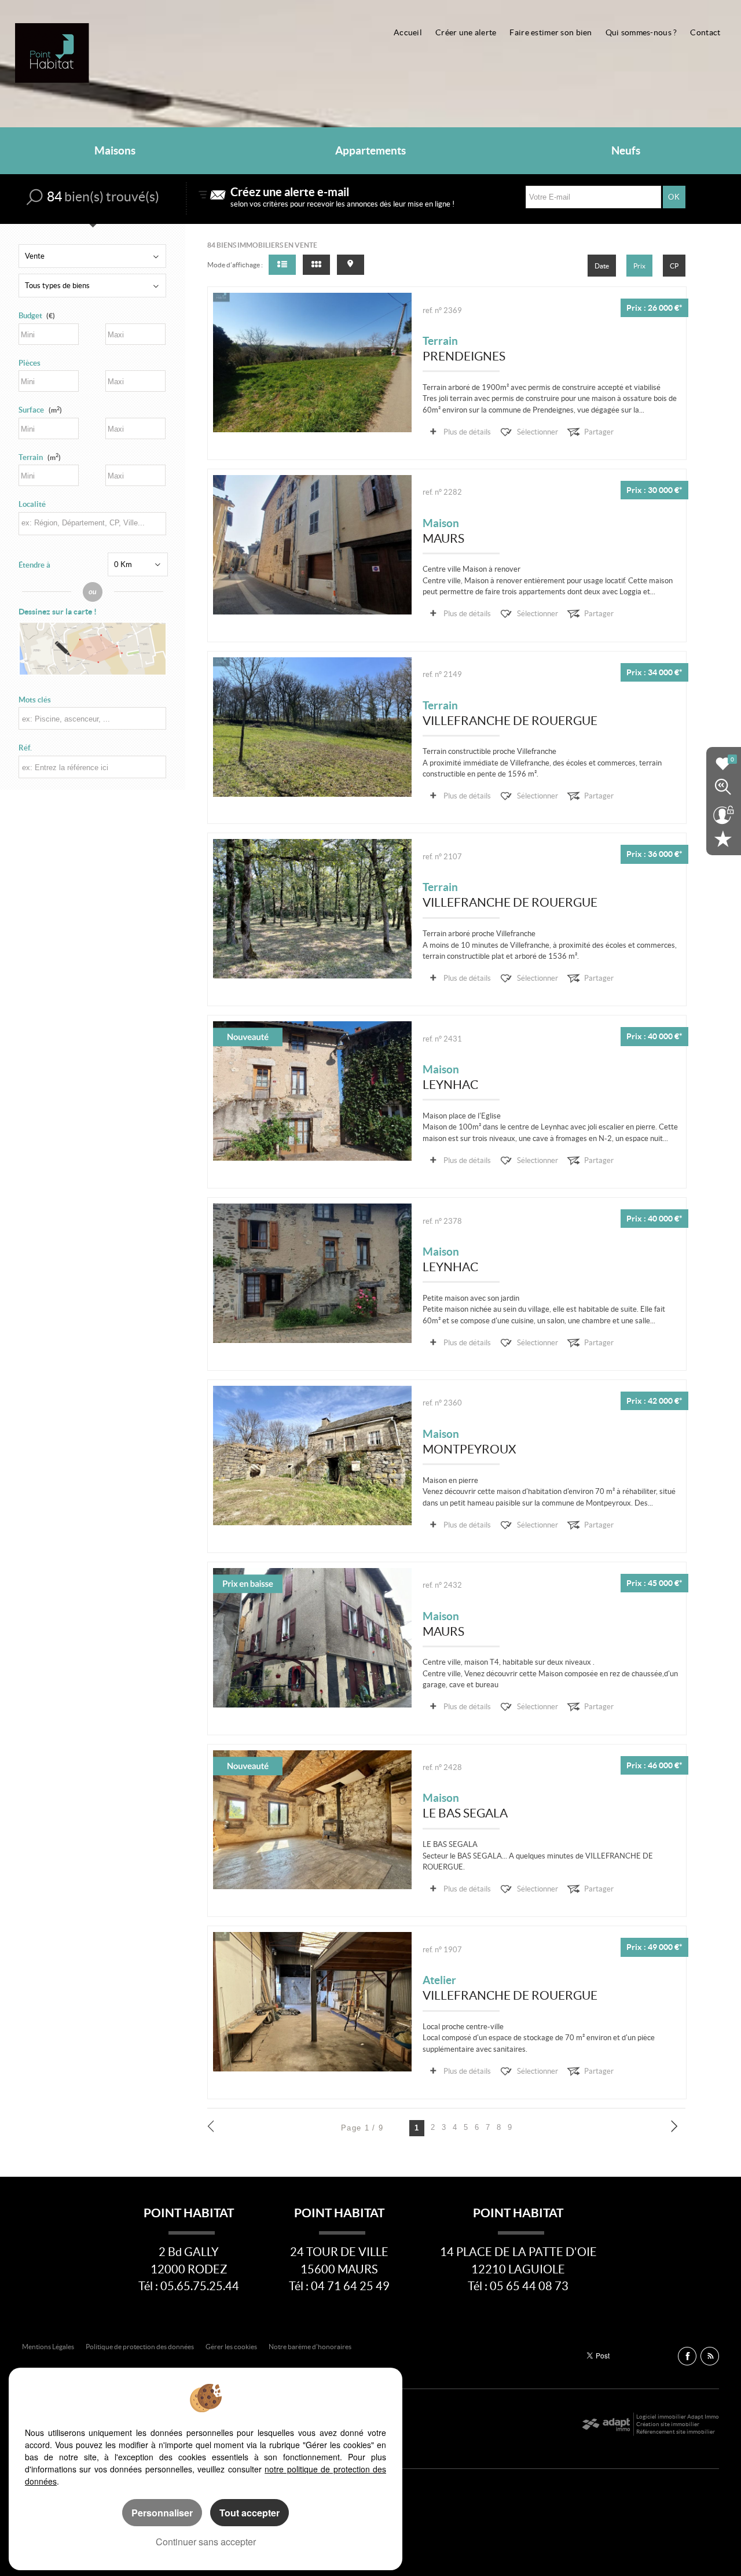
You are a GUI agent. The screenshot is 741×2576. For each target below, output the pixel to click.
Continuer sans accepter (206, 2542)
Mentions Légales (48, 2347)
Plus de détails (467, 432)
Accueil (408, 32)
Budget (30, 316)
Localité (32, 504)
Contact (705, 32)
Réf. (25, 748)
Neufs (626, 151)
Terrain (40, 457)
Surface (40, 410)
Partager (599, 432)
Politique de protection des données (140, 2347)
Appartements (370, 151)
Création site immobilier (668, 2424)
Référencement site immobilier (676, 2432)
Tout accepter (250, 2513)
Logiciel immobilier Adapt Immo (678, 2417)
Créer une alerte (466, 32)
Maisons (115, 151)
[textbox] (92, 523)
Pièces (30, 363)
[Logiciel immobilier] (606, 2424)
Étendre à (34, 565)
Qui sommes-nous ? (641, 32)
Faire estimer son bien (551, 32)
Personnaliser (162, 2513)
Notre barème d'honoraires (311, 2347)
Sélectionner (538, 432)
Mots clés (35, 700)
